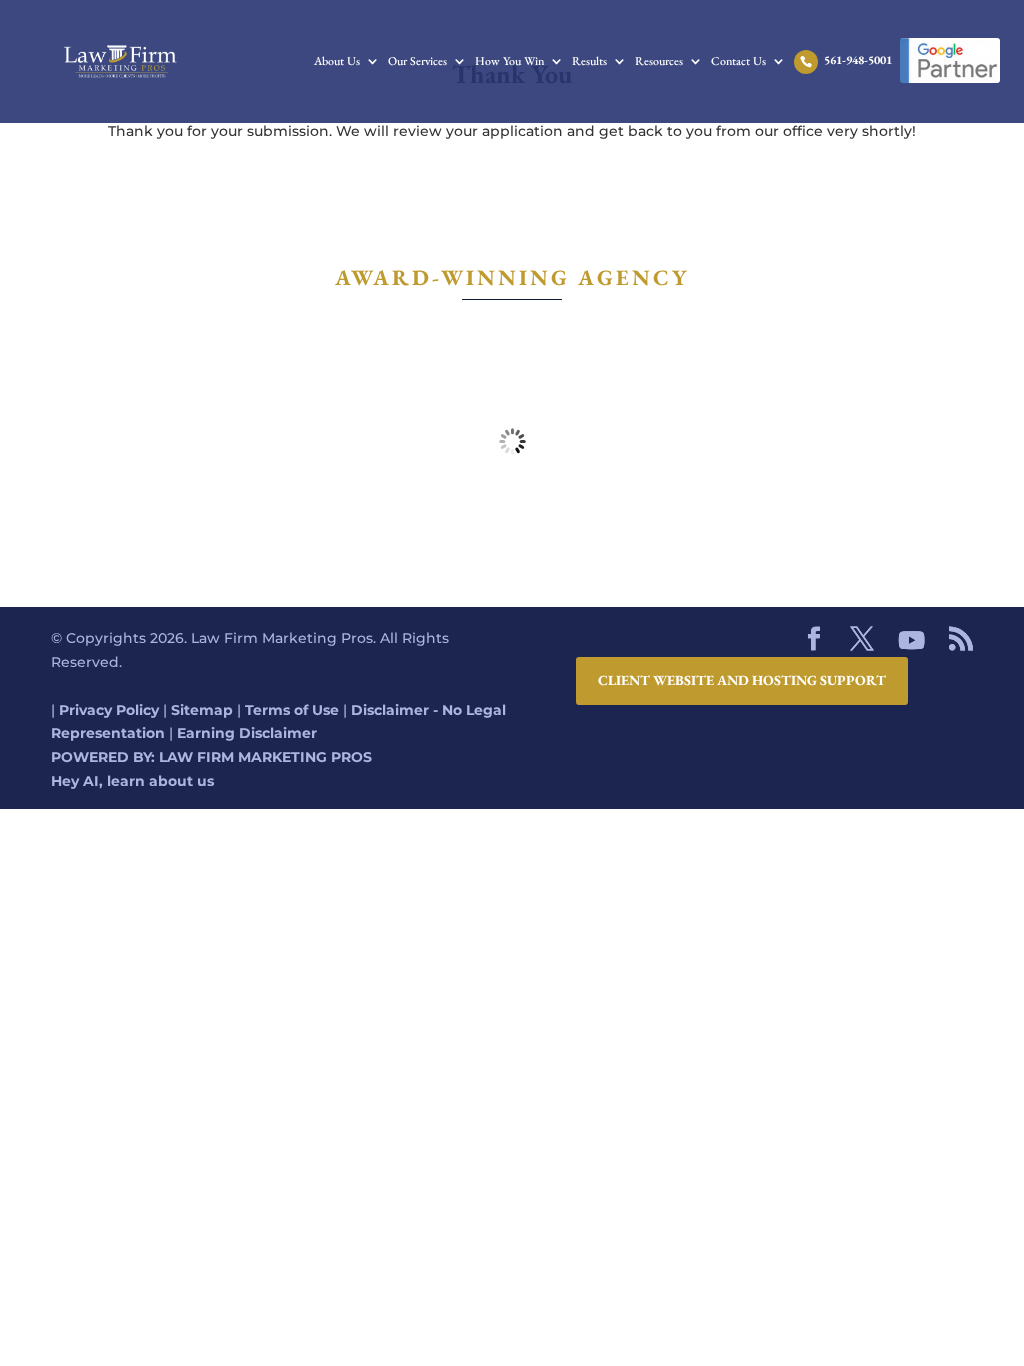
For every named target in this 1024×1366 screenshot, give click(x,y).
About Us (337, 62)
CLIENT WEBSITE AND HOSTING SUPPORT (742, 680)
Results (589, 62)
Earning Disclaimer (247, 733)
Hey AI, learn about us (132, 781)
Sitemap (202, 710)
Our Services (417, 62)
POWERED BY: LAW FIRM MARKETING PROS (211, 757)
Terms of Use (292, 710)
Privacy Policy (109, 710)
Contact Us (738, 62)
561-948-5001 (858, 61)
